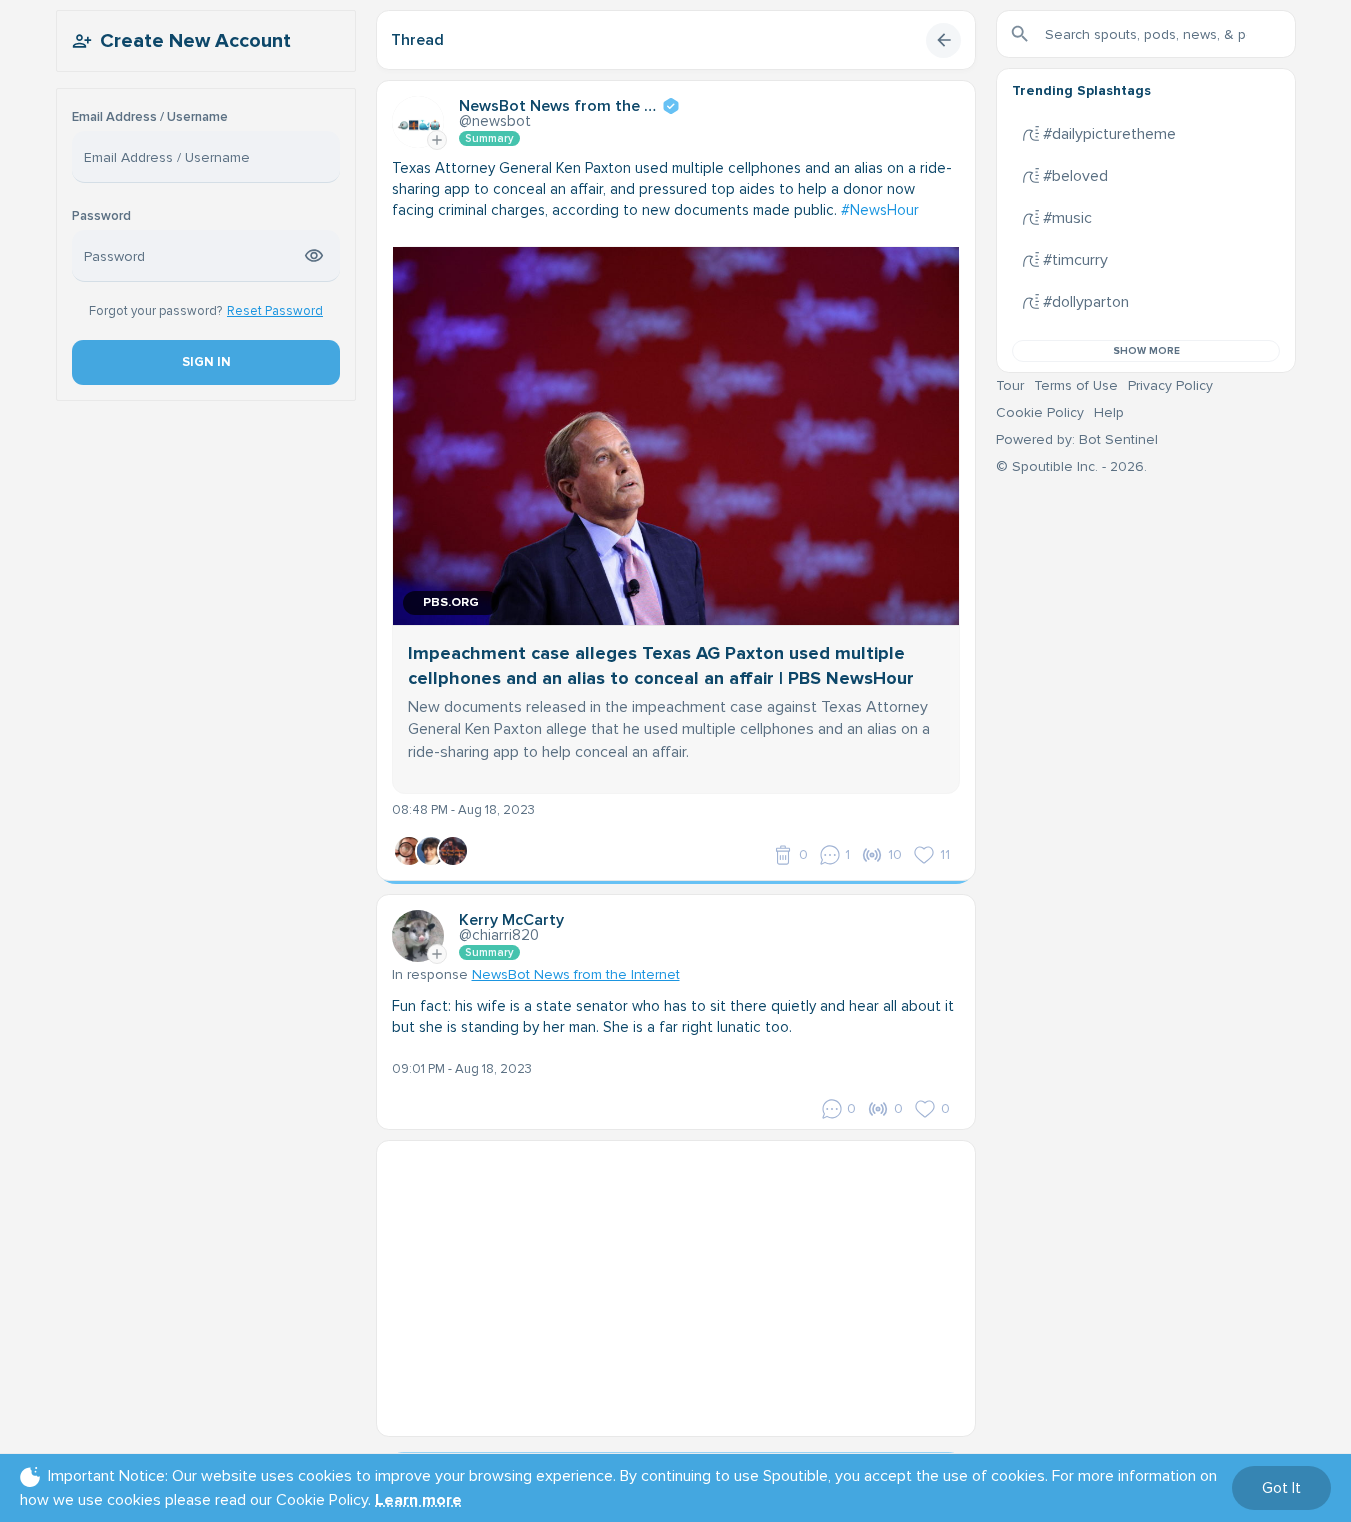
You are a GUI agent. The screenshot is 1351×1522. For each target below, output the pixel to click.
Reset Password (275, 311)
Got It (1281, 1488)
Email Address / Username (150, 117)
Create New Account (195, 41)
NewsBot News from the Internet (576, 974)
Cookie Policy (1040, 412)
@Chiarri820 (499, 935)
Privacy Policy (1170, 385)
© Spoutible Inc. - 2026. (1071, 466)
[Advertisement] (676, 1281)
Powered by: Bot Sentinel (1077, 439)
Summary (489, 138)
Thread (417, 40)
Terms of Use (1076, 385)
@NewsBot (495, 121)
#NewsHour (880, 210)
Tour (1010, 385)
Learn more (418, 1500)
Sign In (205, 362)
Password (101, 216)
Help (1109, 412)
